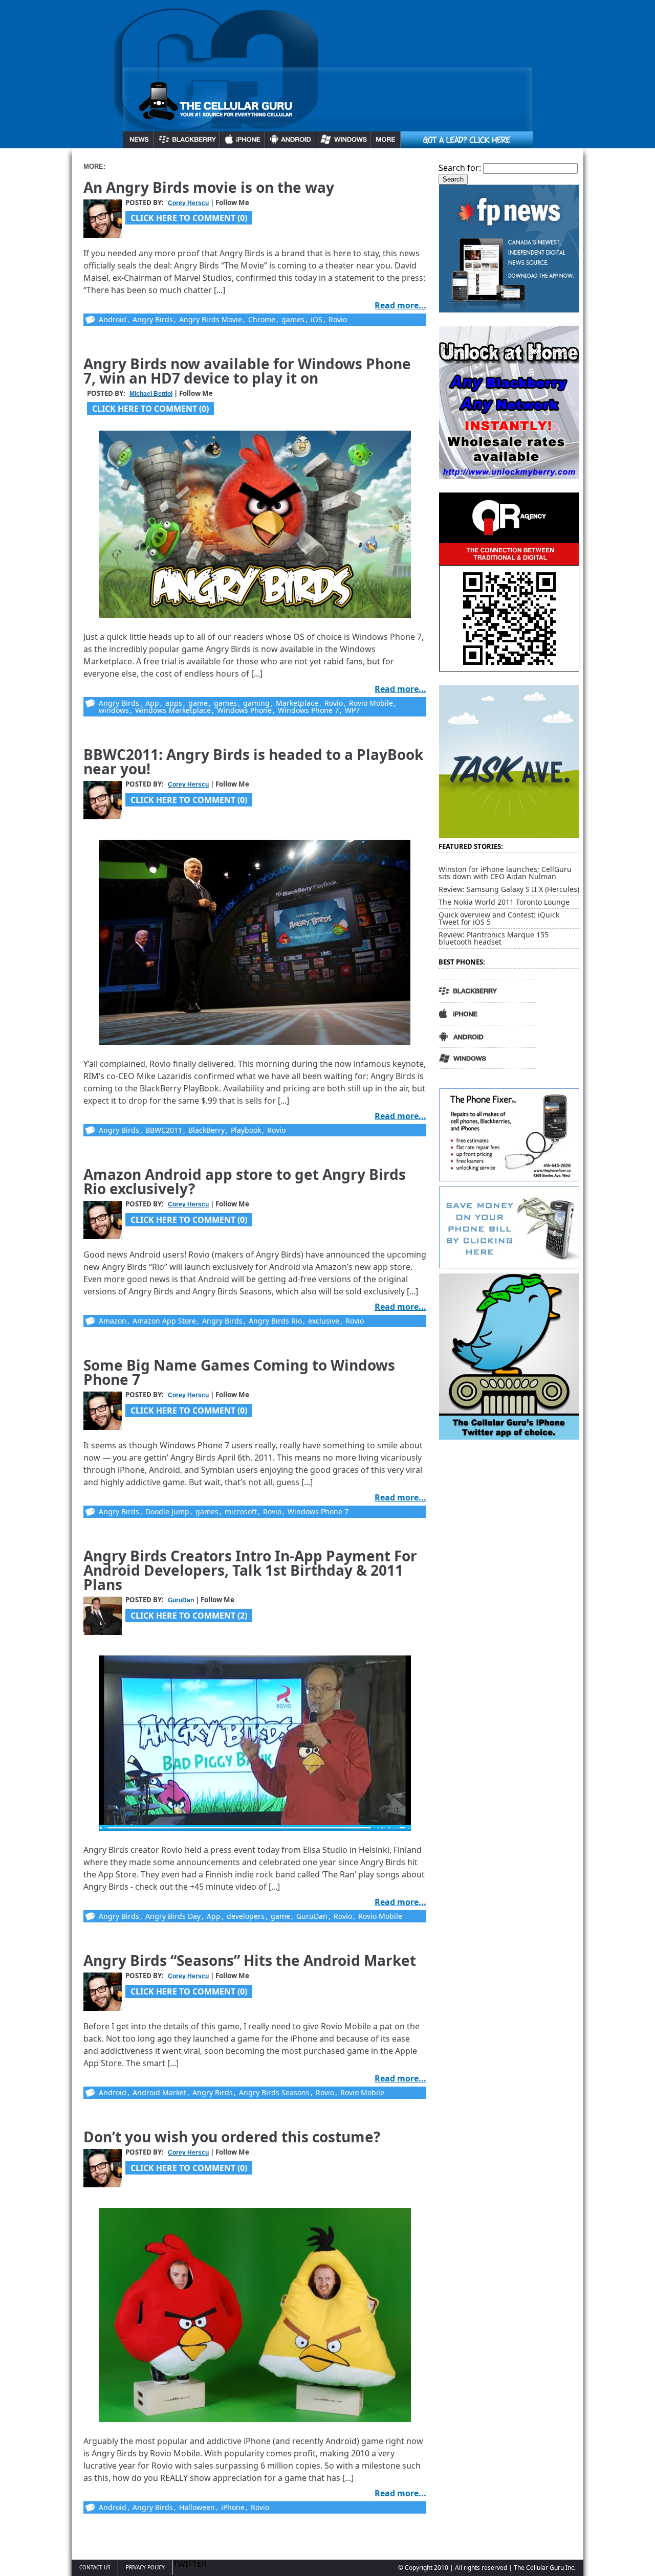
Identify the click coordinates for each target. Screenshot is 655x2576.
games (293, 319)
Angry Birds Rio (275, 1321)
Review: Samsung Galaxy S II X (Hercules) (509, 889)
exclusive (324, 1321)
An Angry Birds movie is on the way (209, 187)
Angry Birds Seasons (274, 2092)
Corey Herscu (188, 203)
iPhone (233, 2507)
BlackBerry (206, 1130)
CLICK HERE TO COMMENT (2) (189, 1616)
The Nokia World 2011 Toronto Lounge (504, 902)
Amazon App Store (164, 1321)
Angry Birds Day (173, 1916)
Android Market (159, 2092)
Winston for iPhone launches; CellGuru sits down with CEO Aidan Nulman (505, 873)
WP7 (352, 710)
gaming (256, 703)
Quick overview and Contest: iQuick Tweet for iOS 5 (499, 918)
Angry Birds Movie (211, 319)
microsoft (241, 1511)
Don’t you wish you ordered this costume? (232, 2137)
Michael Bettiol (151, 394)
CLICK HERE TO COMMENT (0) (189, 218)
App (152, 703)
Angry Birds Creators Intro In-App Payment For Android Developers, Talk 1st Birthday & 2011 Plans (250, 1570)
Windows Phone (244, 710)
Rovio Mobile (371, 703)
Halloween (197, 2507)
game (198, 703)
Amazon (113, 1321)
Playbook (246, 1130)
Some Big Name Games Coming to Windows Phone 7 (239, 1372)
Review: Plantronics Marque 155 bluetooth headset (494, 938)
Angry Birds (153, 319)
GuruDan (181, 1600)
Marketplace (297, 703)
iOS (316, 319)
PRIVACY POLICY (145, 2567)
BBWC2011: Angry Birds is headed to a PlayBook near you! (253, 761)
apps (174, 703)
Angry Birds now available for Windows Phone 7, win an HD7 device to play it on (247, 371)
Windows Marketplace (173, 710)
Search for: (460, 168)
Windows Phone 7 (308, 710)
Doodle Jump (167, 1511)
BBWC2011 (164, 1130)
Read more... (400, 305)
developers (246, 1916)
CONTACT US (95, 2567)
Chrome (262, 319)
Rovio (338, 319)
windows (114, 710)
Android (113, 319)
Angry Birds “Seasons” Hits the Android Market (250, 1960)
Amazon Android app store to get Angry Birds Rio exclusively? (245, 1181)
